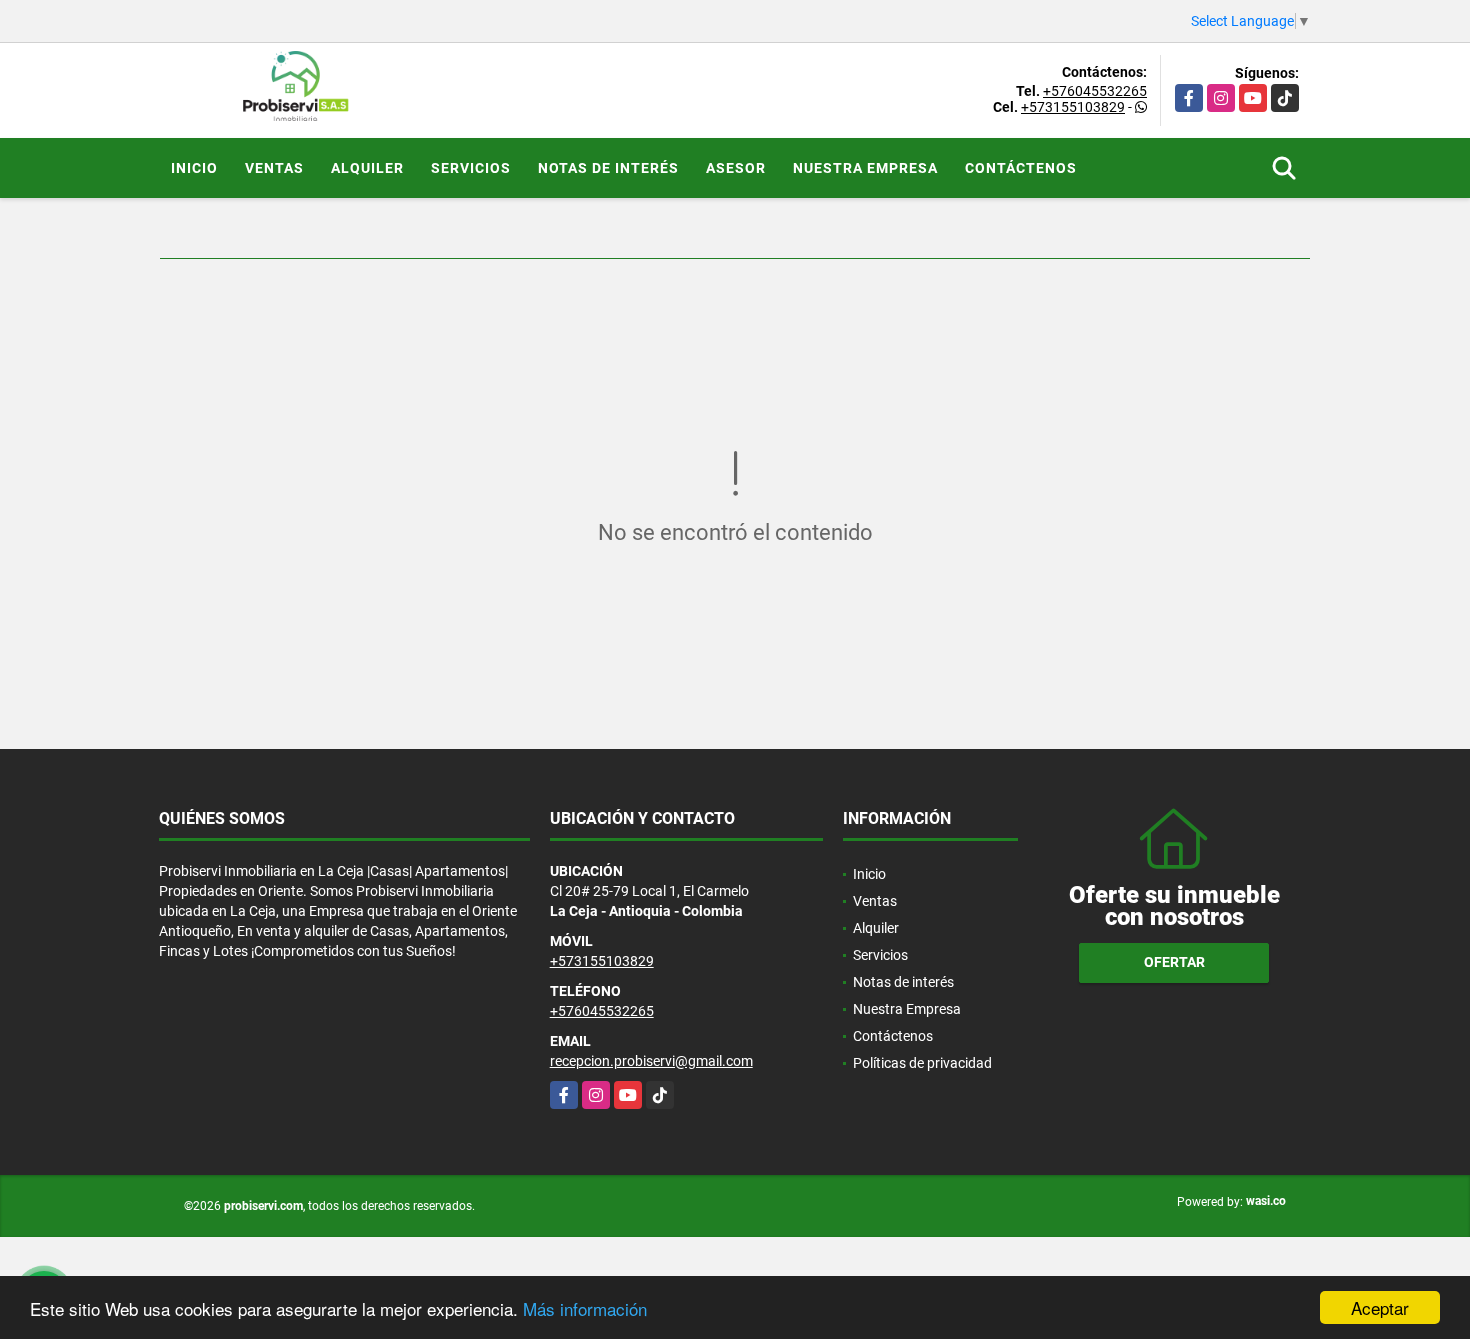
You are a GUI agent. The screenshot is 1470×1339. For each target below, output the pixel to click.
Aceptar (1380, 1307)
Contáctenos (1021, 168)
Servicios (471, 168)
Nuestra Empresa (865, 168)
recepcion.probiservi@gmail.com (651, 1061)
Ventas (274, 168)
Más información (585, 1308)
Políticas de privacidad (922, 1063)
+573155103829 (1073, 107)
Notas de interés (608, 168)
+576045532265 (1095, 91)
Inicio (194, 168)
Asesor (736, 168)
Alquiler (367, 168)
